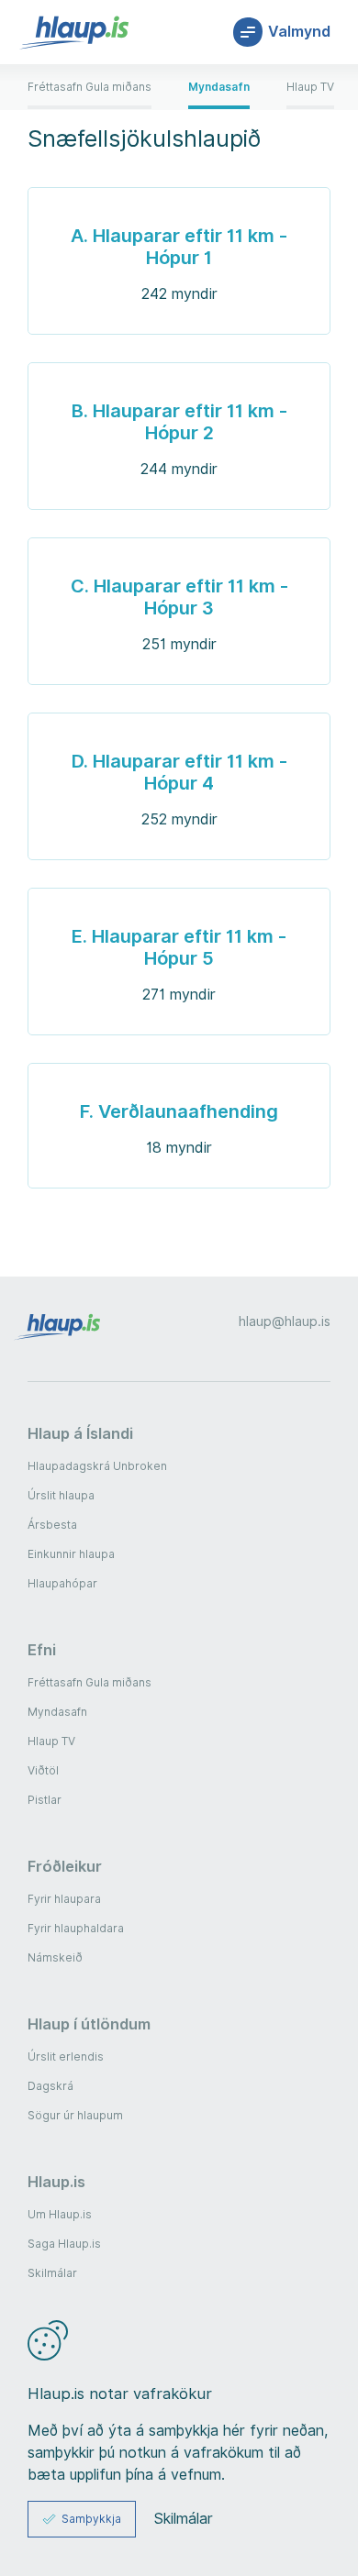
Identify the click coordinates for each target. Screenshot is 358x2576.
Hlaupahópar (62, 1583)
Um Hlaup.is (60, 2214)
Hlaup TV (51, 1741)
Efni (42, 1650)
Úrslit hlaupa (61, 1495)
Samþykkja (91, 2519)
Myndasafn (57, 1712)
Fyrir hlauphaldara (76, 1928)
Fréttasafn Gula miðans (89, 1682)
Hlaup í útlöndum (89, 2024)
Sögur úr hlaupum (75, 2115)
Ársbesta (52, 1525)
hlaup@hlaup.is (285, 1321)
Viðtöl (43, 1770)
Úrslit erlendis (66, 2056)
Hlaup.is (56, 2182)
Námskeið (55, 1957)
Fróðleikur (65, 1866)
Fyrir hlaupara (64, 1899)
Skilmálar (52, 2273)
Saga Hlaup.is (64, 2244)
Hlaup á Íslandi (80, 1433)
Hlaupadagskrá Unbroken (97, 1466)
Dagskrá (50, 2086)
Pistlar (45, 1800)
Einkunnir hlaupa (71, 1554)
